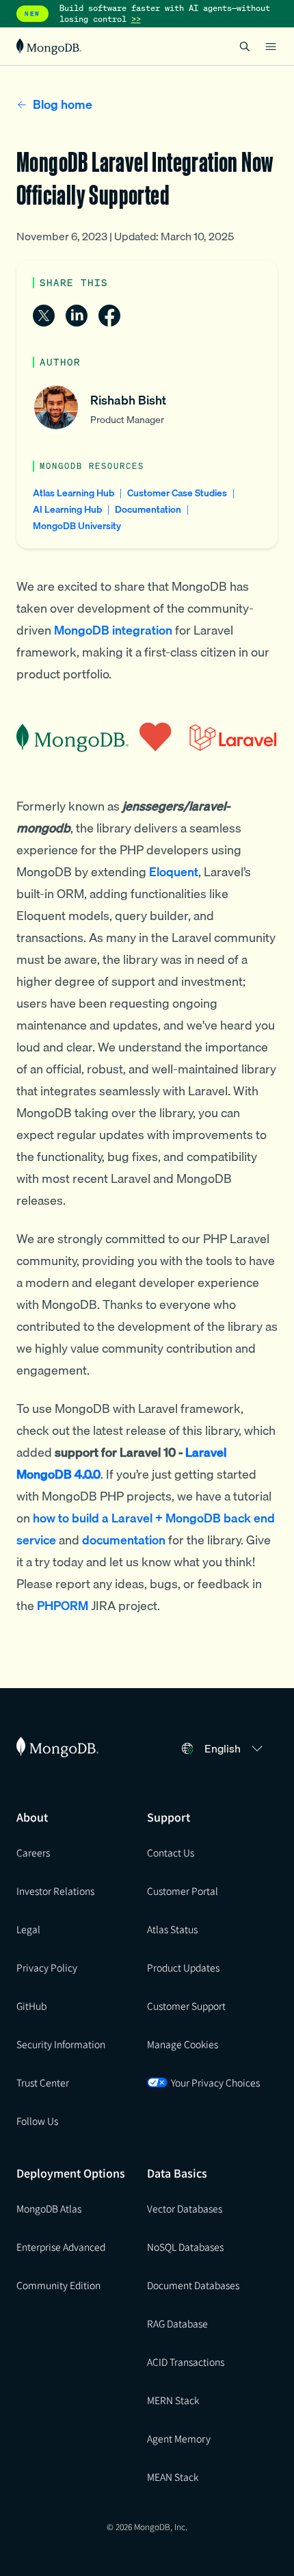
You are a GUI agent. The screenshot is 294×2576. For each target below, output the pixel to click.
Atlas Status (172, 1929)
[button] (236, 1748)
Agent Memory (179, 2438)
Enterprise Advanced (61, 2247)
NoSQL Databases (185, 2247)
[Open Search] (245, 46)
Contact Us (171, 1852)
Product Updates (183, 1967)
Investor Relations (55, 1891)
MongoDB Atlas (49, 2208)
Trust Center (43, 2082)
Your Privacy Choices (215, 2082)
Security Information (61, 2044)
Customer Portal (183, 1891)
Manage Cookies (183, 2044)
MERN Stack (173, 2400)
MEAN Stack (173, 2477)
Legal (28, 1929)
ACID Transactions (186, 2362)
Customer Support (186, 2006)
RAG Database (177, 2323)
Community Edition (58, 2285)
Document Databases (193, 2285)
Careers (33, 1852)
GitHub (31, 2006)
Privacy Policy (47, 1967)
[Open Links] (271, 47)
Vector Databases (185, 2208)
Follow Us (37, 2121)
